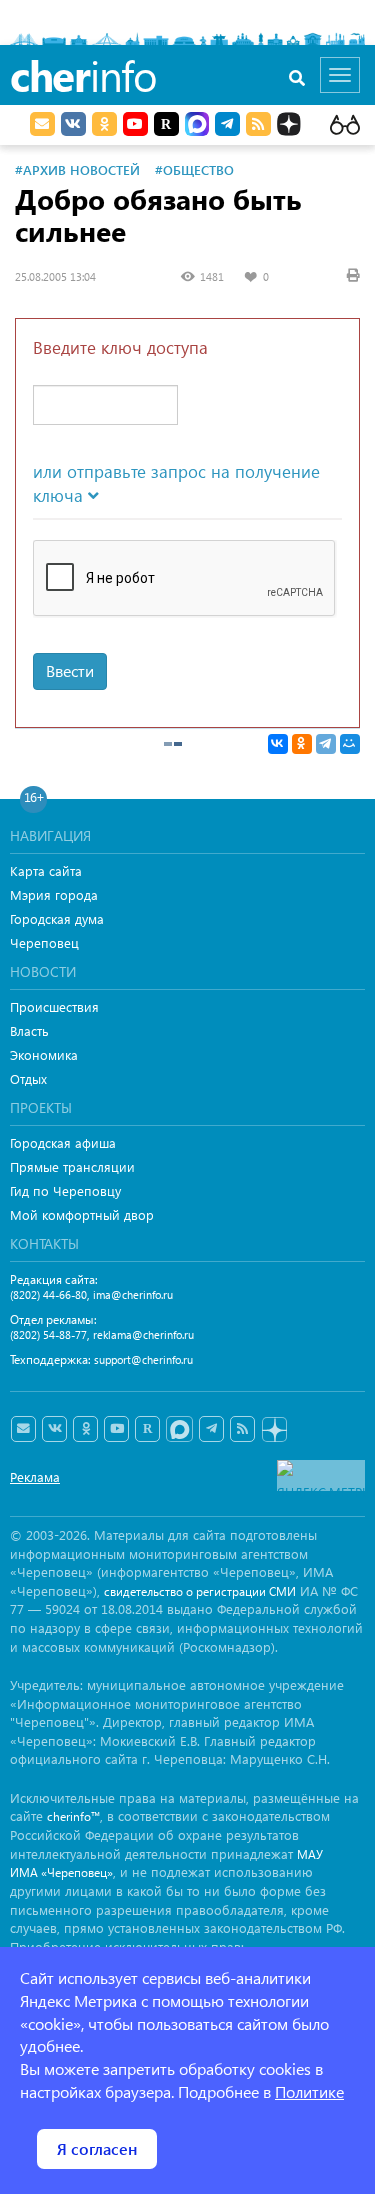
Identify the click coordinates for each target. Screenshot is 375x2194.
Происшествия (54, 1006)
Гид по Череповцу (65, 1190)
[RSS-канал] (242, 1429)
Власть (29, 1030)
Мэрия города (54, 894)
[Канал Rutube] (166, 124)
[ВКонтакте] (278, 744)
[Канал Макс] (197, 126)
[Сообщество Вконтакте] (54, 1429)
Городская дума (57, 918)
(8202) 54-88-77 (48, 1334)
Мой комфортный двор (82, 1214)
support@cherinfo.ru (143, 1359)
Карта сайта (46, 870)
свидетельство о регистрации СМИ (200, 1591)
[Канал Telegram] (211, 1429)
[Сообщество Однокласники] (104, 124)
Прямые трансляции (72, 1166)
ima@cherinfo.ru (133, 1294)
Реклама (35, 1476)
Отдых (28, 1078)
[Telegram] (326, 744)
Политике (309, 2091)
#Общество (194, 169)
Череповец (44, 942)
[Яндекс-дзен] (273, 1430)
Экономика (44, 1054)
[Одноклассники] (302, 744)
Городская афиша (63, 1142)
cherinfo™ (73, 1816)
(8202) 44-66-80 (48, 1294)
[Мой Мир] (350, 744)
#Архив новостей (77, 169)
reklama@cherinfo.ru (143, 1334)
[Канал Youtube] (135, 124)
